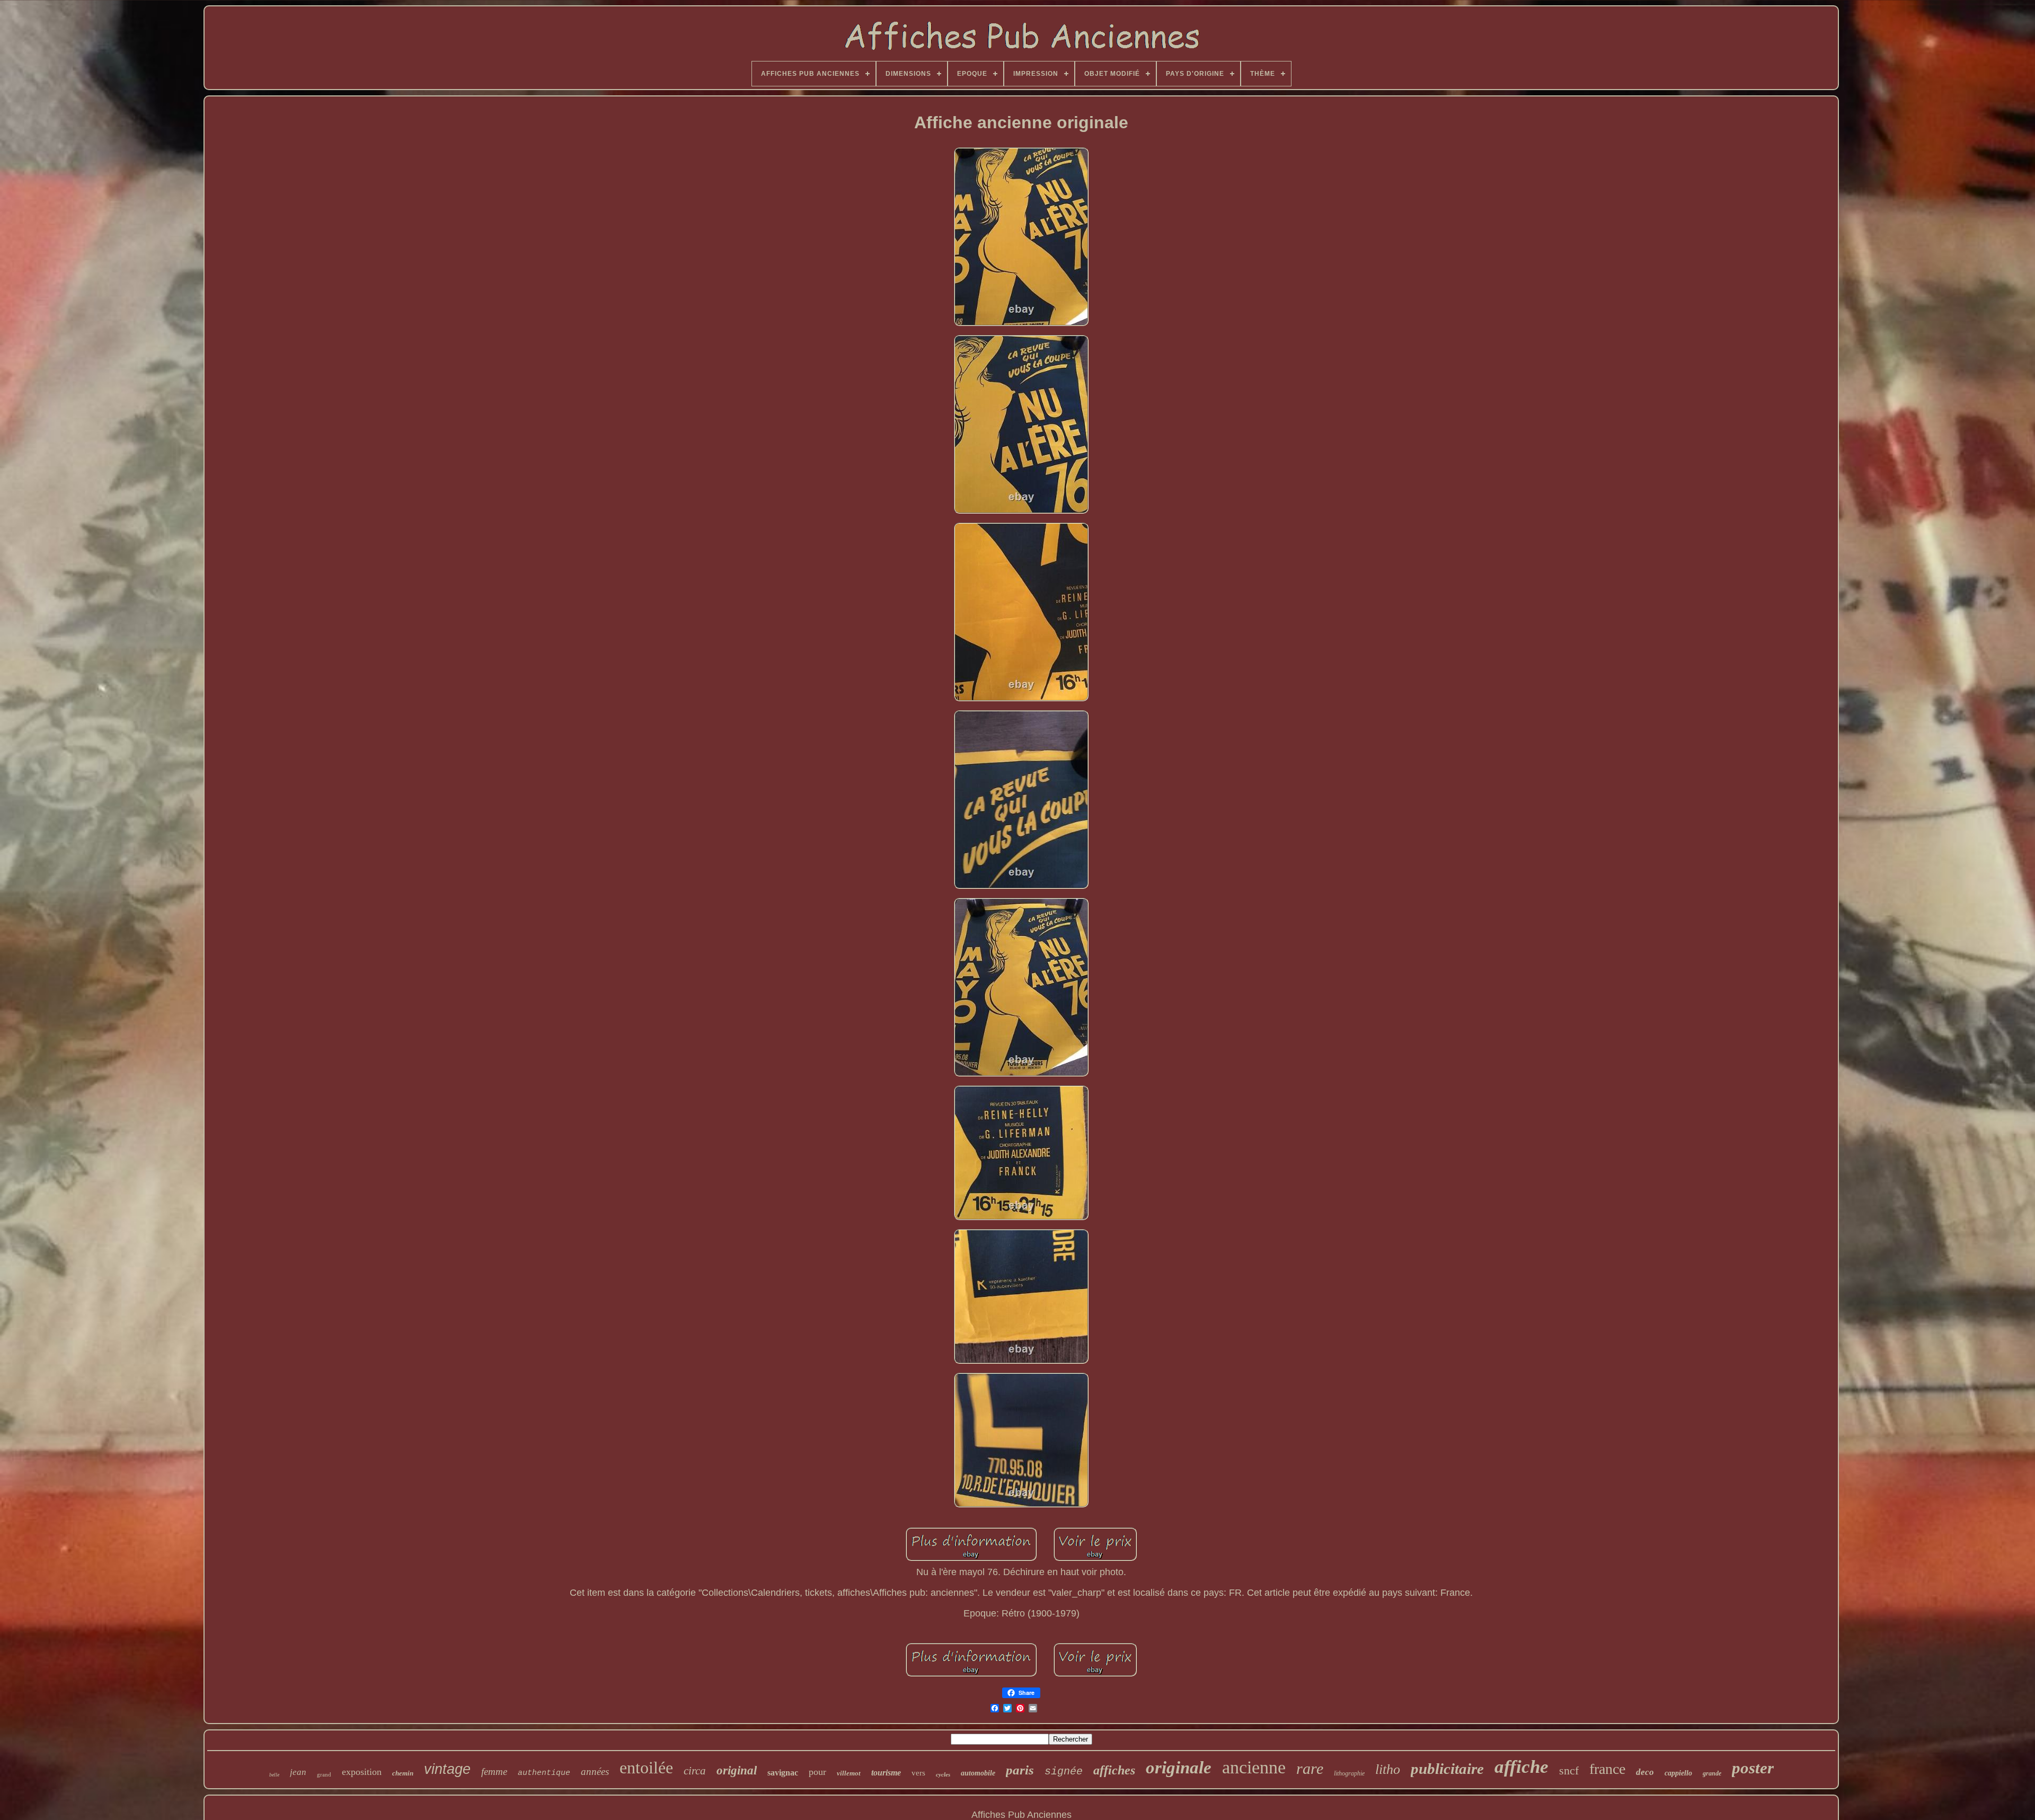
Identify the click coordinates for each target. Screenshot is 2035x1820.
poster (1753, 1768)
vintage (447, 1769)
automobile (978, 1773)
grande (1712, 1773)
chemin (403, 1773)
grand (324, 1774)
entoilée (646, 1768)
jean (298, 1772)
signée (1064, 1772)
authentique (544, 1773)
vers (918, 1773)
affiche (1521, 1767)
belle (274, 1775)
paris (1020, 1770)
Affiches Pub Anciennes (1021, 1815)
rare (1310, 1768)
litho (1388, 1769)
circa (695, 1771)
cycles (943, 1774)
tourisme (886, 1773)
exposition (362, 1772)
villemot (849, 1773)
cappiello (1678, 1773)
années (595, 1772)
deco (1645, 1772)
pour (817, 1772)
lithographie (1349, 1773)
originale (1179, 1768)
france (1607, 1769)
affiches (1114, 1770)
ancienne (1254, 1767)
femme (494, 1772)
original (737, 1770)
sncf (1569, 1770)
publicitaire (1447, 1769)
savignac (783, 1773)
